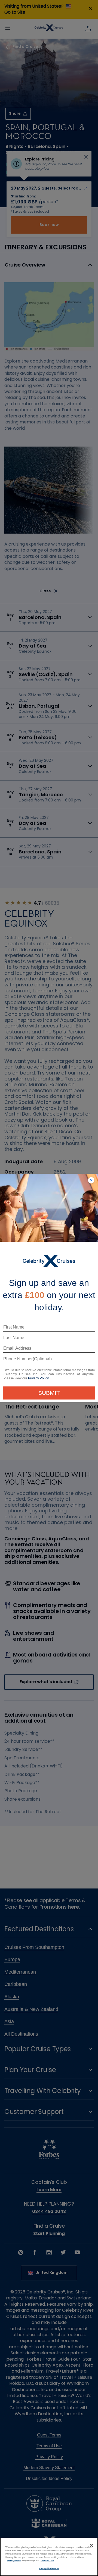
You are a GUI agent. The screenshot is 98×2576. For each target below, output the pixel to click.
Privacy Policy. (39, 1378)
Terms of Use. (47, 2561)
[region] (49, 2557)
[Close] (91, 2545)
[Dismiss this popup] (91, 1181)
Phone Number (17, 1361)
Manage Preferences (49, 2569)
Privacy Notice (14, 2561)
